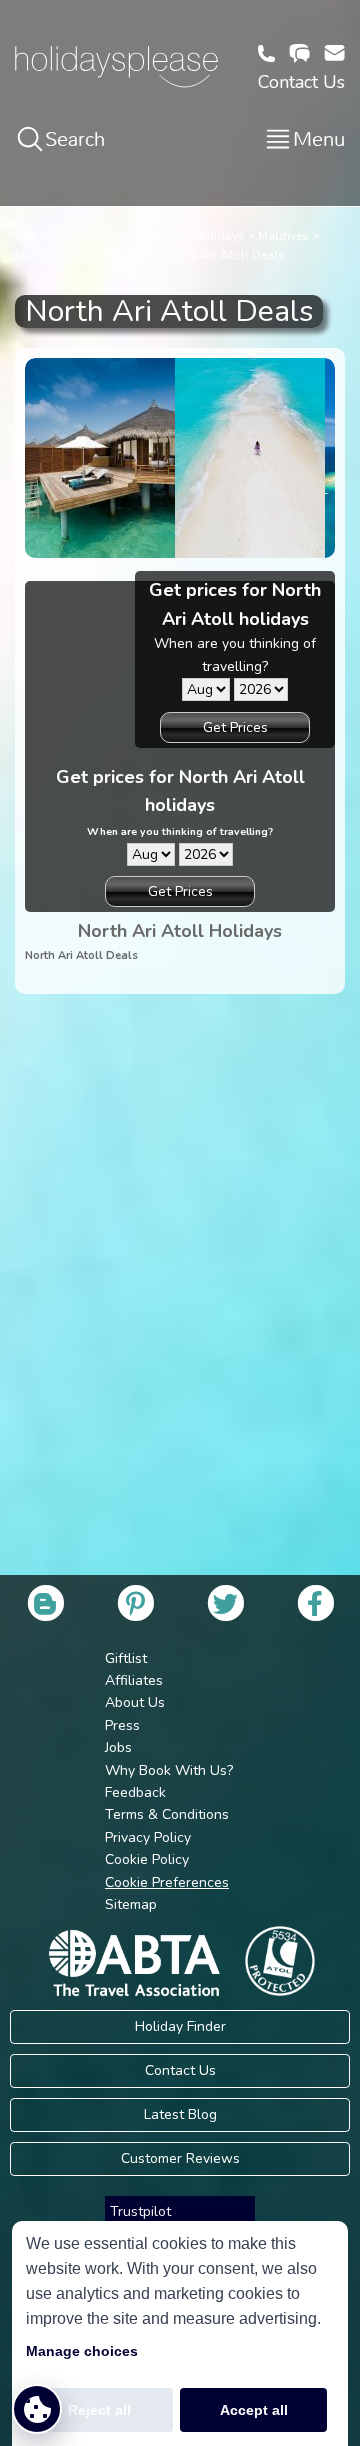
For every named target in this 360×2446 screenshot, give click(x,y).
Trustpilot (140, 2211)
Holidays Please (134, 236)
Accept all (254, 2410)
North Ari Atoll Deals (225, 255)
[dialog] (180, 2333)
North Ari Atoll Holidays (84, 255)
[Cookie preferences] (37, 2409)
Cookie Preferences (167, 1882)
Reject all (99, 2410)
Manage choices (82, 2351)
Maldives (283, 236)
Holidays (219, 236)
